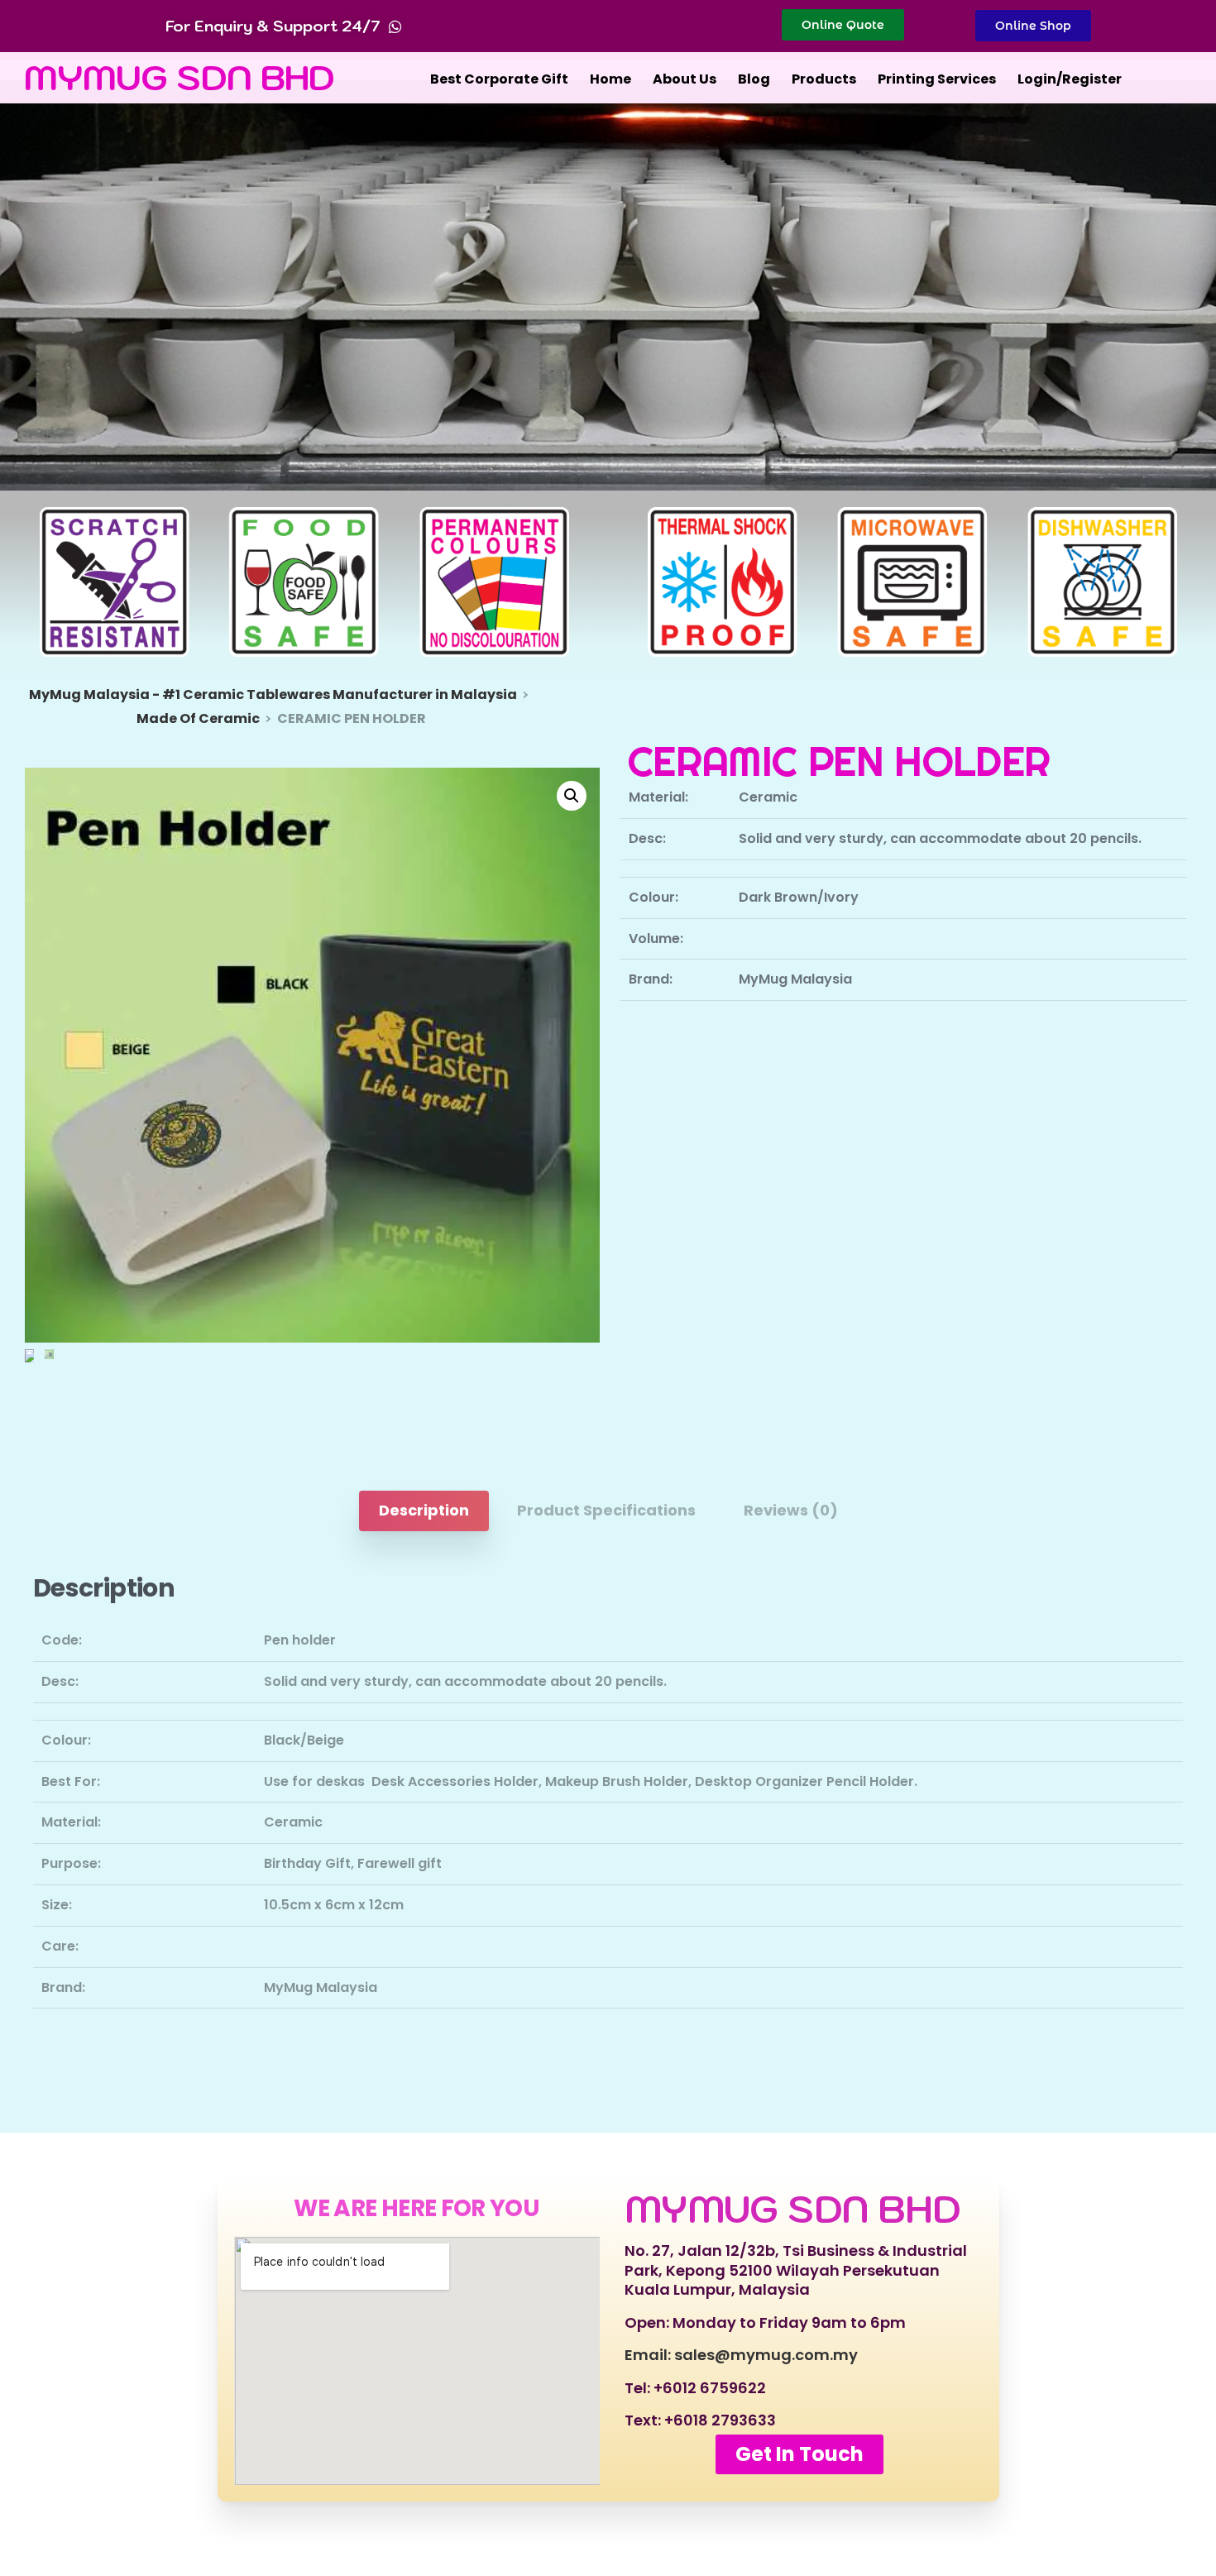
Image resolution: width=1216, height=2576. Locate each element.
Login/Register (1070, 79)
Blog (754, 79)
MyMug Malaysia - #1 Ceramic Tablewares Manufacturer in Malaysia (273, 694)
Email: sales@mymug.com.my (741, 2355)
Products (824, 79)
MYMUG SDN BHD (180, 77)
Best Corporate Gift (499, 79)
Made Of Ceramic (198, 718)
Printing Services (937, 79)
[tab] (424, 1511)
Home (610, 79)
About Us (685, 79)
